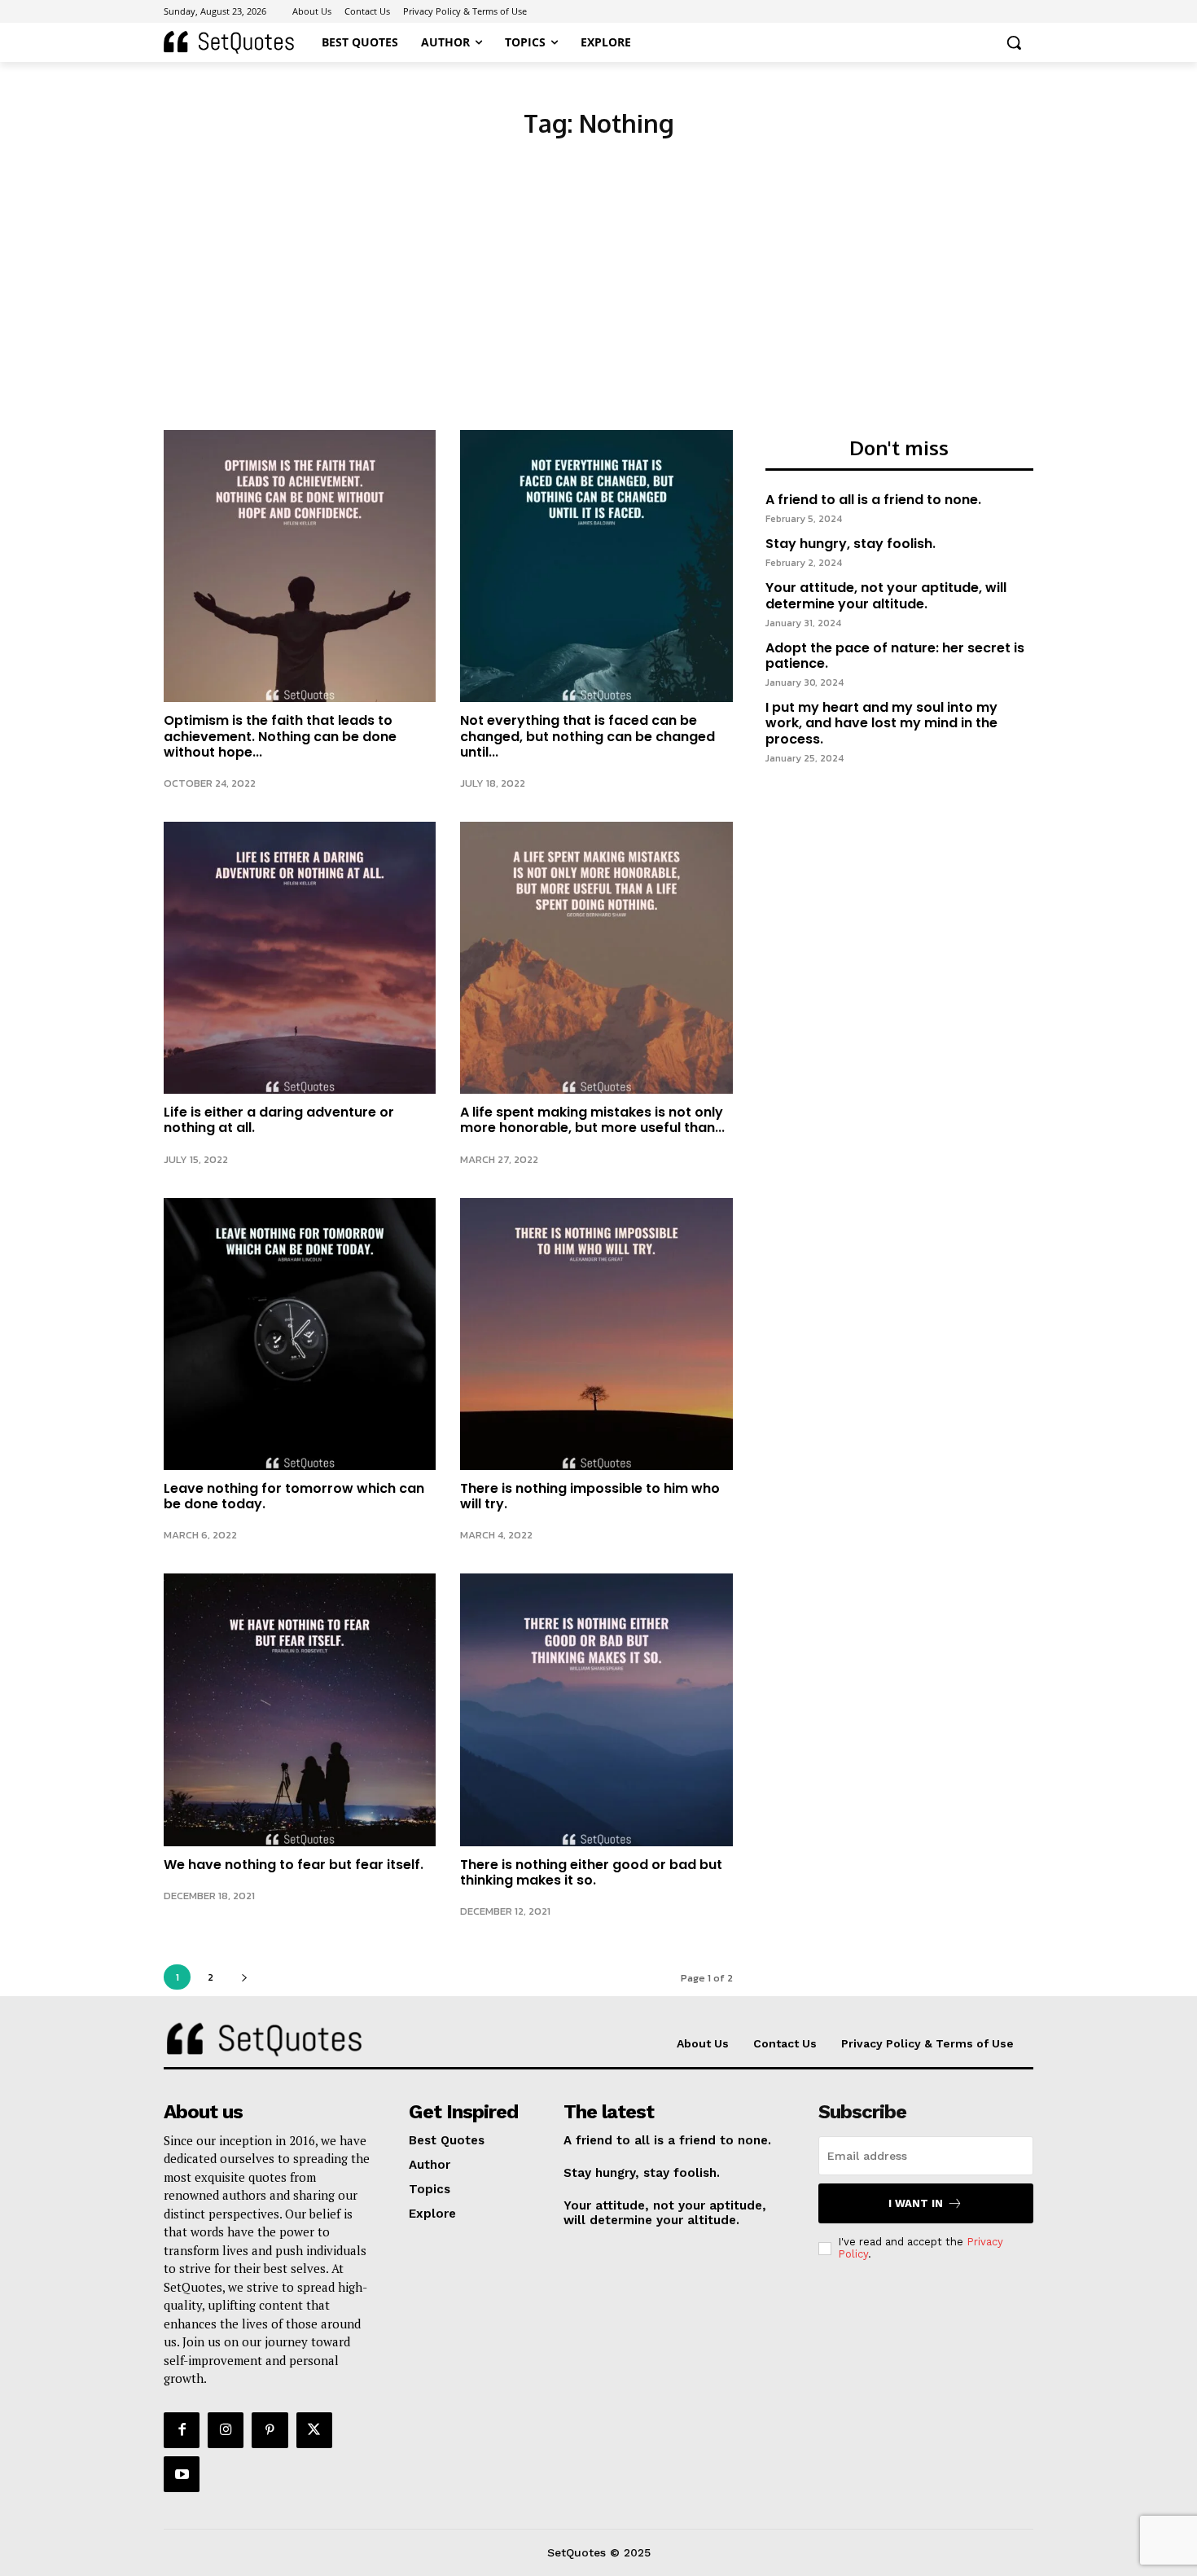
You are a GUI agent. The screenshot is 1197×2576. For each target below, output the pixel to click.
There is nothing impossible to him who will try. (590, 1496)
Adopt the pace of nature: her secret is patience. (895, 656)
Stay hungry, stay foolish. (851, 544)
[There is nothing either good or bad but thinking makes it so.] (596, 1709)
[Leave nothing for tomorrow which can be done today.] (300, 1334)
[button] (1014, 42)
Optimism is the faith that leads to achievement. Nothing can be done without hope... (280, 736)
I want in (916, 2203)
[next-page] (244, 1977)
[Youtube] (182, 2474)
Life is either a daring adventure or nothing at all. (279, 1120)
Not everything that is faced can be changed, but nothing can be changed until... (588, 736)
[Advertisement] (598, 308)
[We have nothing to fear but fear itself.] (300, 1709)
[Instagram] (226, 2430)
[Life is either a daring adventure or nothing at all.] (300, 958)
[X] (314, 2430)
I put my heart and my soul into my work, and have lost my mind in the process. (881, 723)
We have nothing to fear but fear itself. (294, 1865)
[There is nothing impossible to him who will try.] (596, 1334)
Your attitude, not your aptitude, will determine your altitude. (886, 595)
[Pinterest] (270, 2430)
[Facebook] (182, 2430)
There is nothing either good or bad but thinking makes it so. (591, 1872)
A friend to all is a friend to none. (873, 500)
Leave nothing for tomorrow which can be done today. (294, 1496)
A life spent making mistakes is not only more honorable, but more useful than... (592, 1120)
